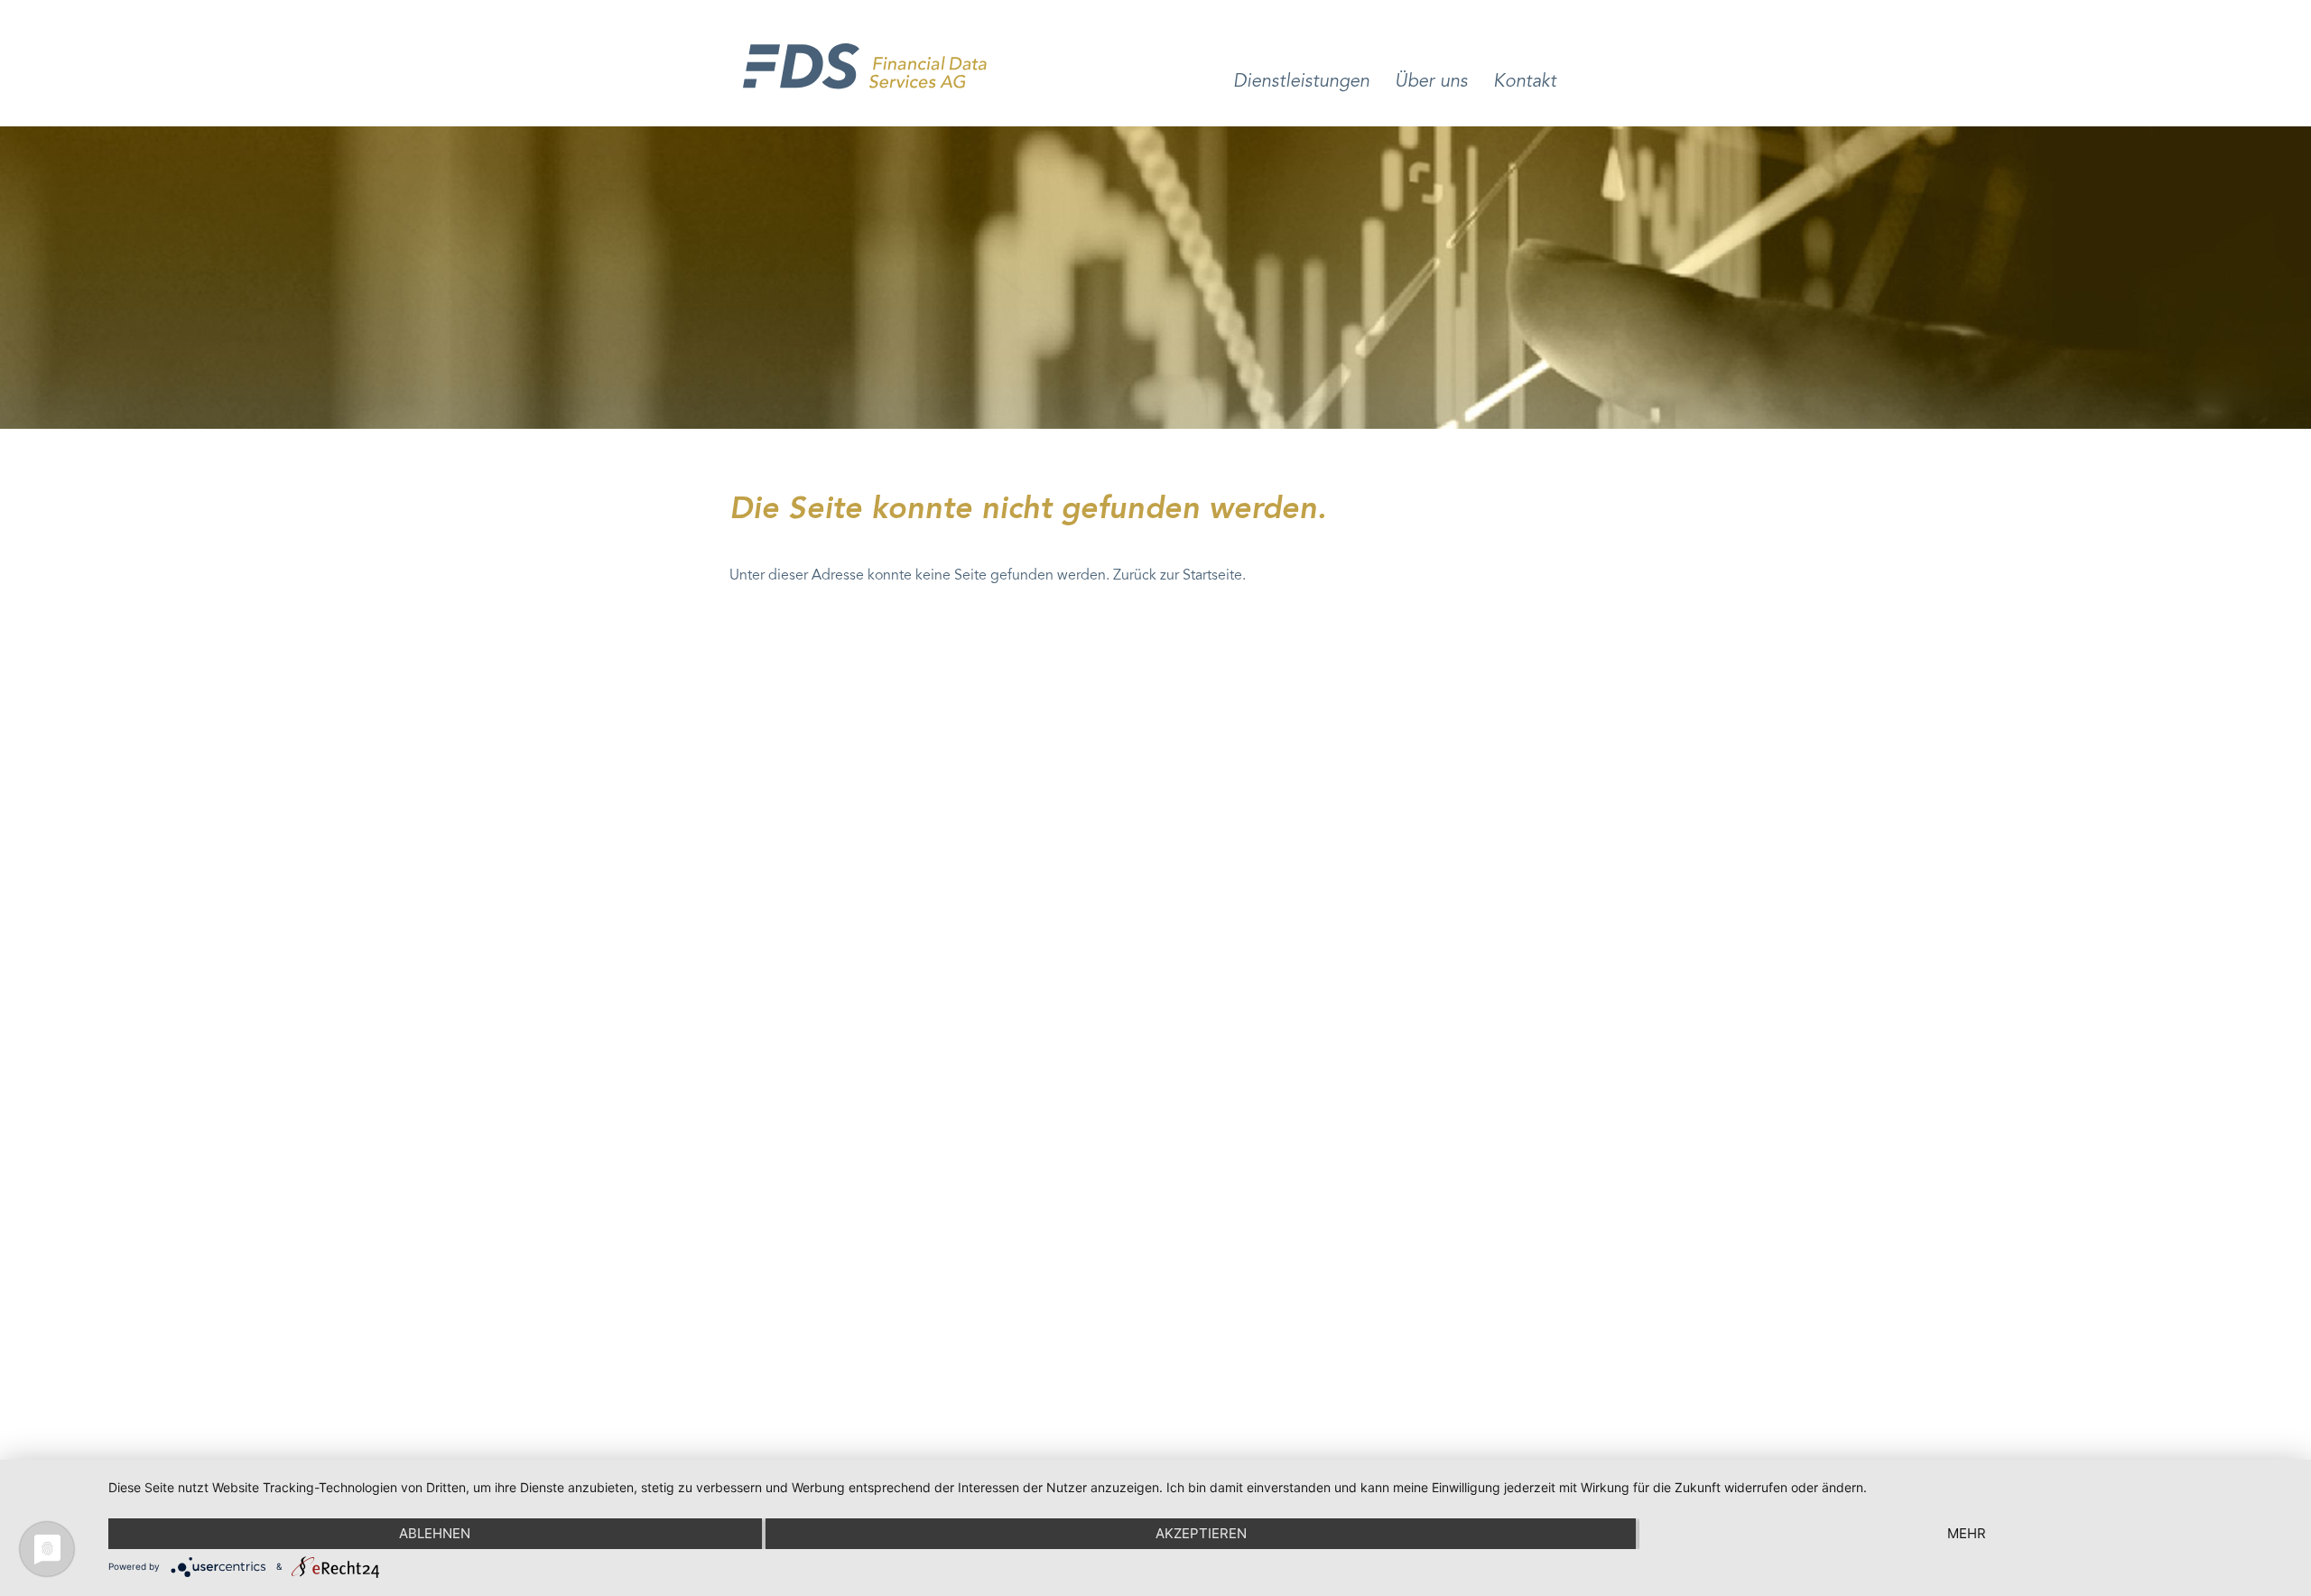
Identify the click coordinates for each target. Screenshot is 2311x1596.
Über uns (1431, 82)
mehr (1967, 1533)
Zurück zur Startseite (1178, 576)
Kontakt (1525, 82)
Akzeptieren (1201, 1533)
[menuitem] (1301, 100)
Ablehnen (435, 1533)
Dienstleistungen (1301, 82)
